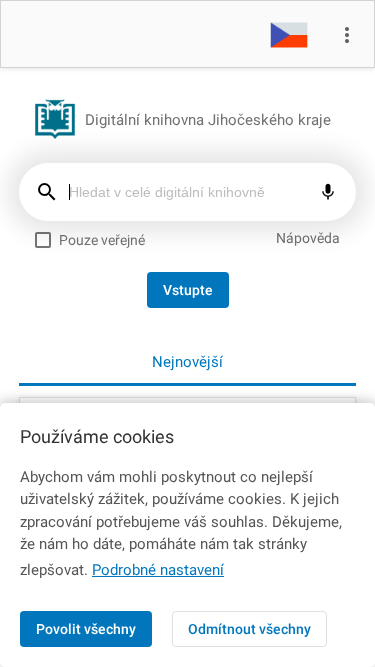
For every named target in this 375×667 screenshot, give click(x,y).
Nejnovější (187, 362)
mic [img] (328, 192)
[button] (289, 34)
